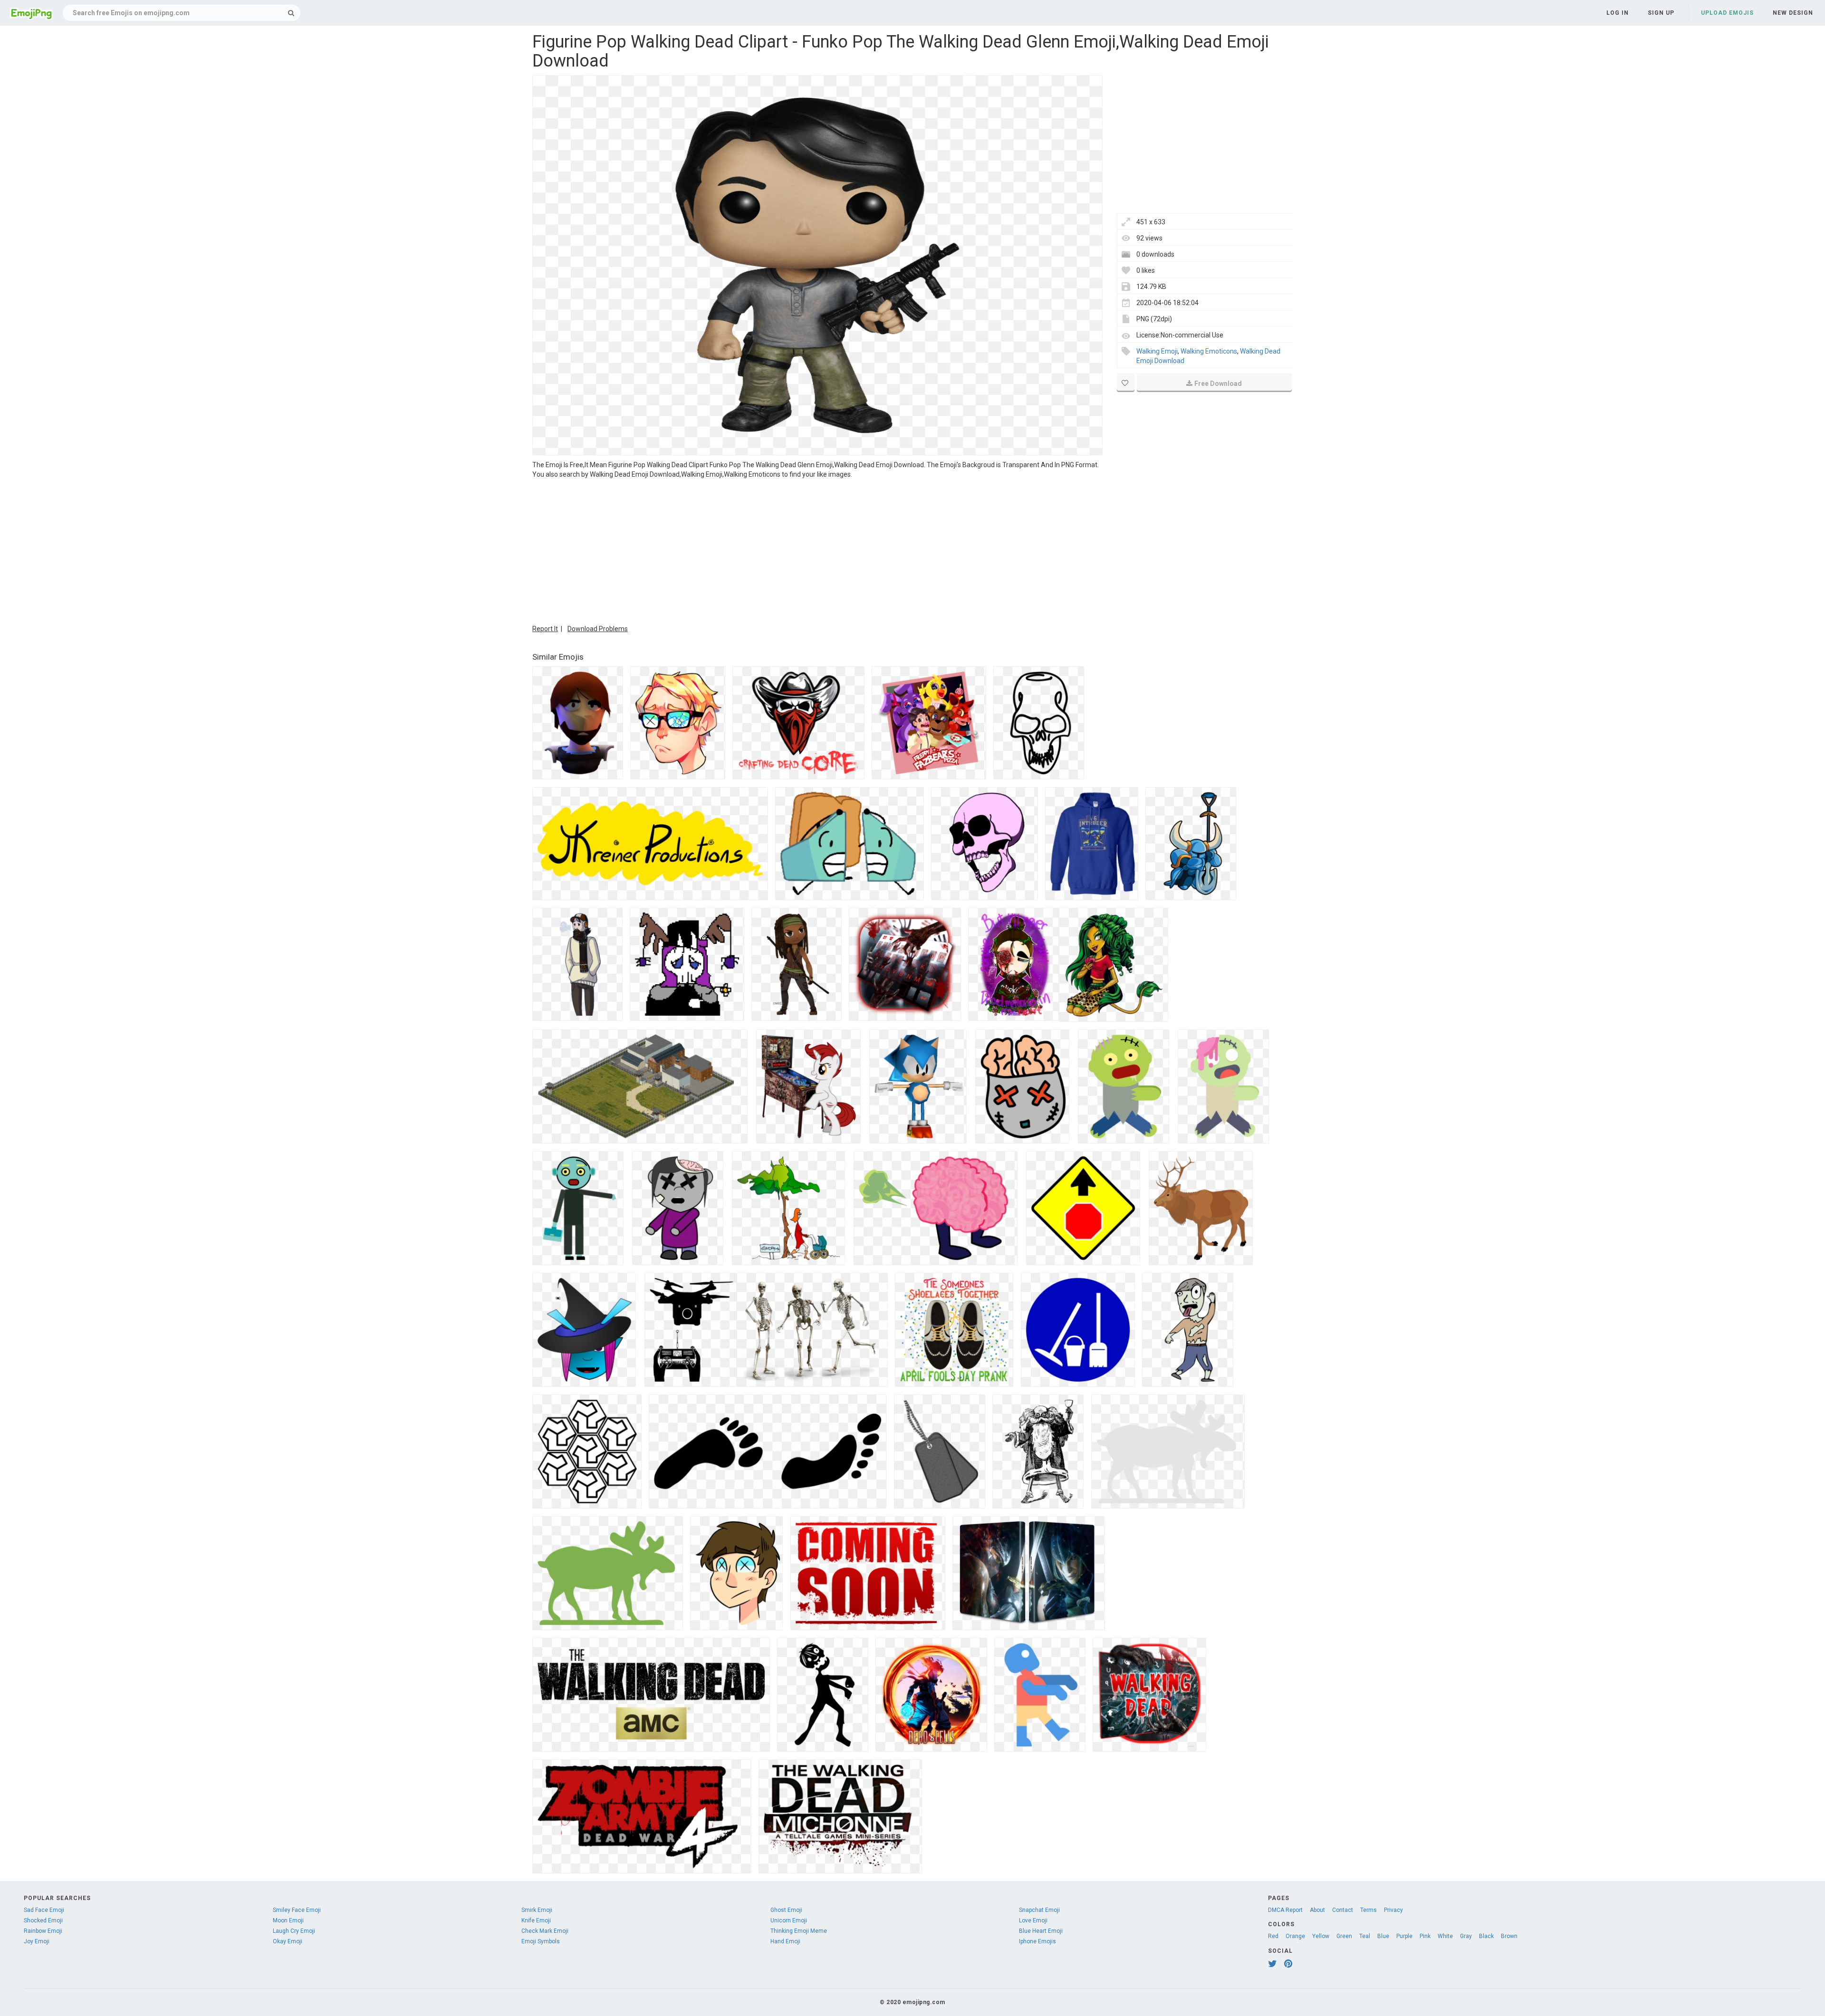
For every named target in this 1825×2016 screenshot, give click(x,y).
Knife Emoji (536, 1920)
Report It (545, 629)
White (1445, 1936)
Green (1344, 1936)
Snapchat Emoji (1039, 1910)
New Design (1793, 13)
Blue (1383, 1936)
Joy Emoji (37, 1941)
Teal (1365, 1936)
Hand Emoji (785, 1941)
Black (1486, 1936)
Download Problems (598, 629)
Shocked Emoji (43, 1920)
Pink (1425, 1936)
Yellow (1321, 1936)
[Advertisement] (817, 550)
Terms (1369, 1910)
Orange (1295, 1936)
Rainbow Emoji (43, 1931)
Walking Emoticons (1209, 351)
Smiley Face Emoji (297, 1910)
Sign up (1661, 13)
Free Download (1218, 384)
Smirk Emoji (537, 1910)
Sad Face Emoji (44, 1910)
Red (1273, 1936)
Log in (1618, 13)
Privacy (1393, 1910)
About (1317, 1910)
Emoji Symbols (541, 1941)
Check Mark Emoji (545, 1931)
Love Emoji (1033, 1920)
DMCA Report (1285, 1910)
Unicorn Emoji (789, 1920)
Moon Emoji (288, 1920)
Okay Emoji (288, 1941)
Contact (1343, 1910)
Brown (1509, 1936)
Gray (1466, 1936)
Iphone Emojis (1037, 1941)
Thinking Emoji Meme (799, 1931)
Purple (1404, 1936)
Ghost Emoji (786, 1910)
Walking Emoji (1157, 351)
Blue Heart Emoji (1041, 1931)
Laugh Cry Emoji (294, 1931)
